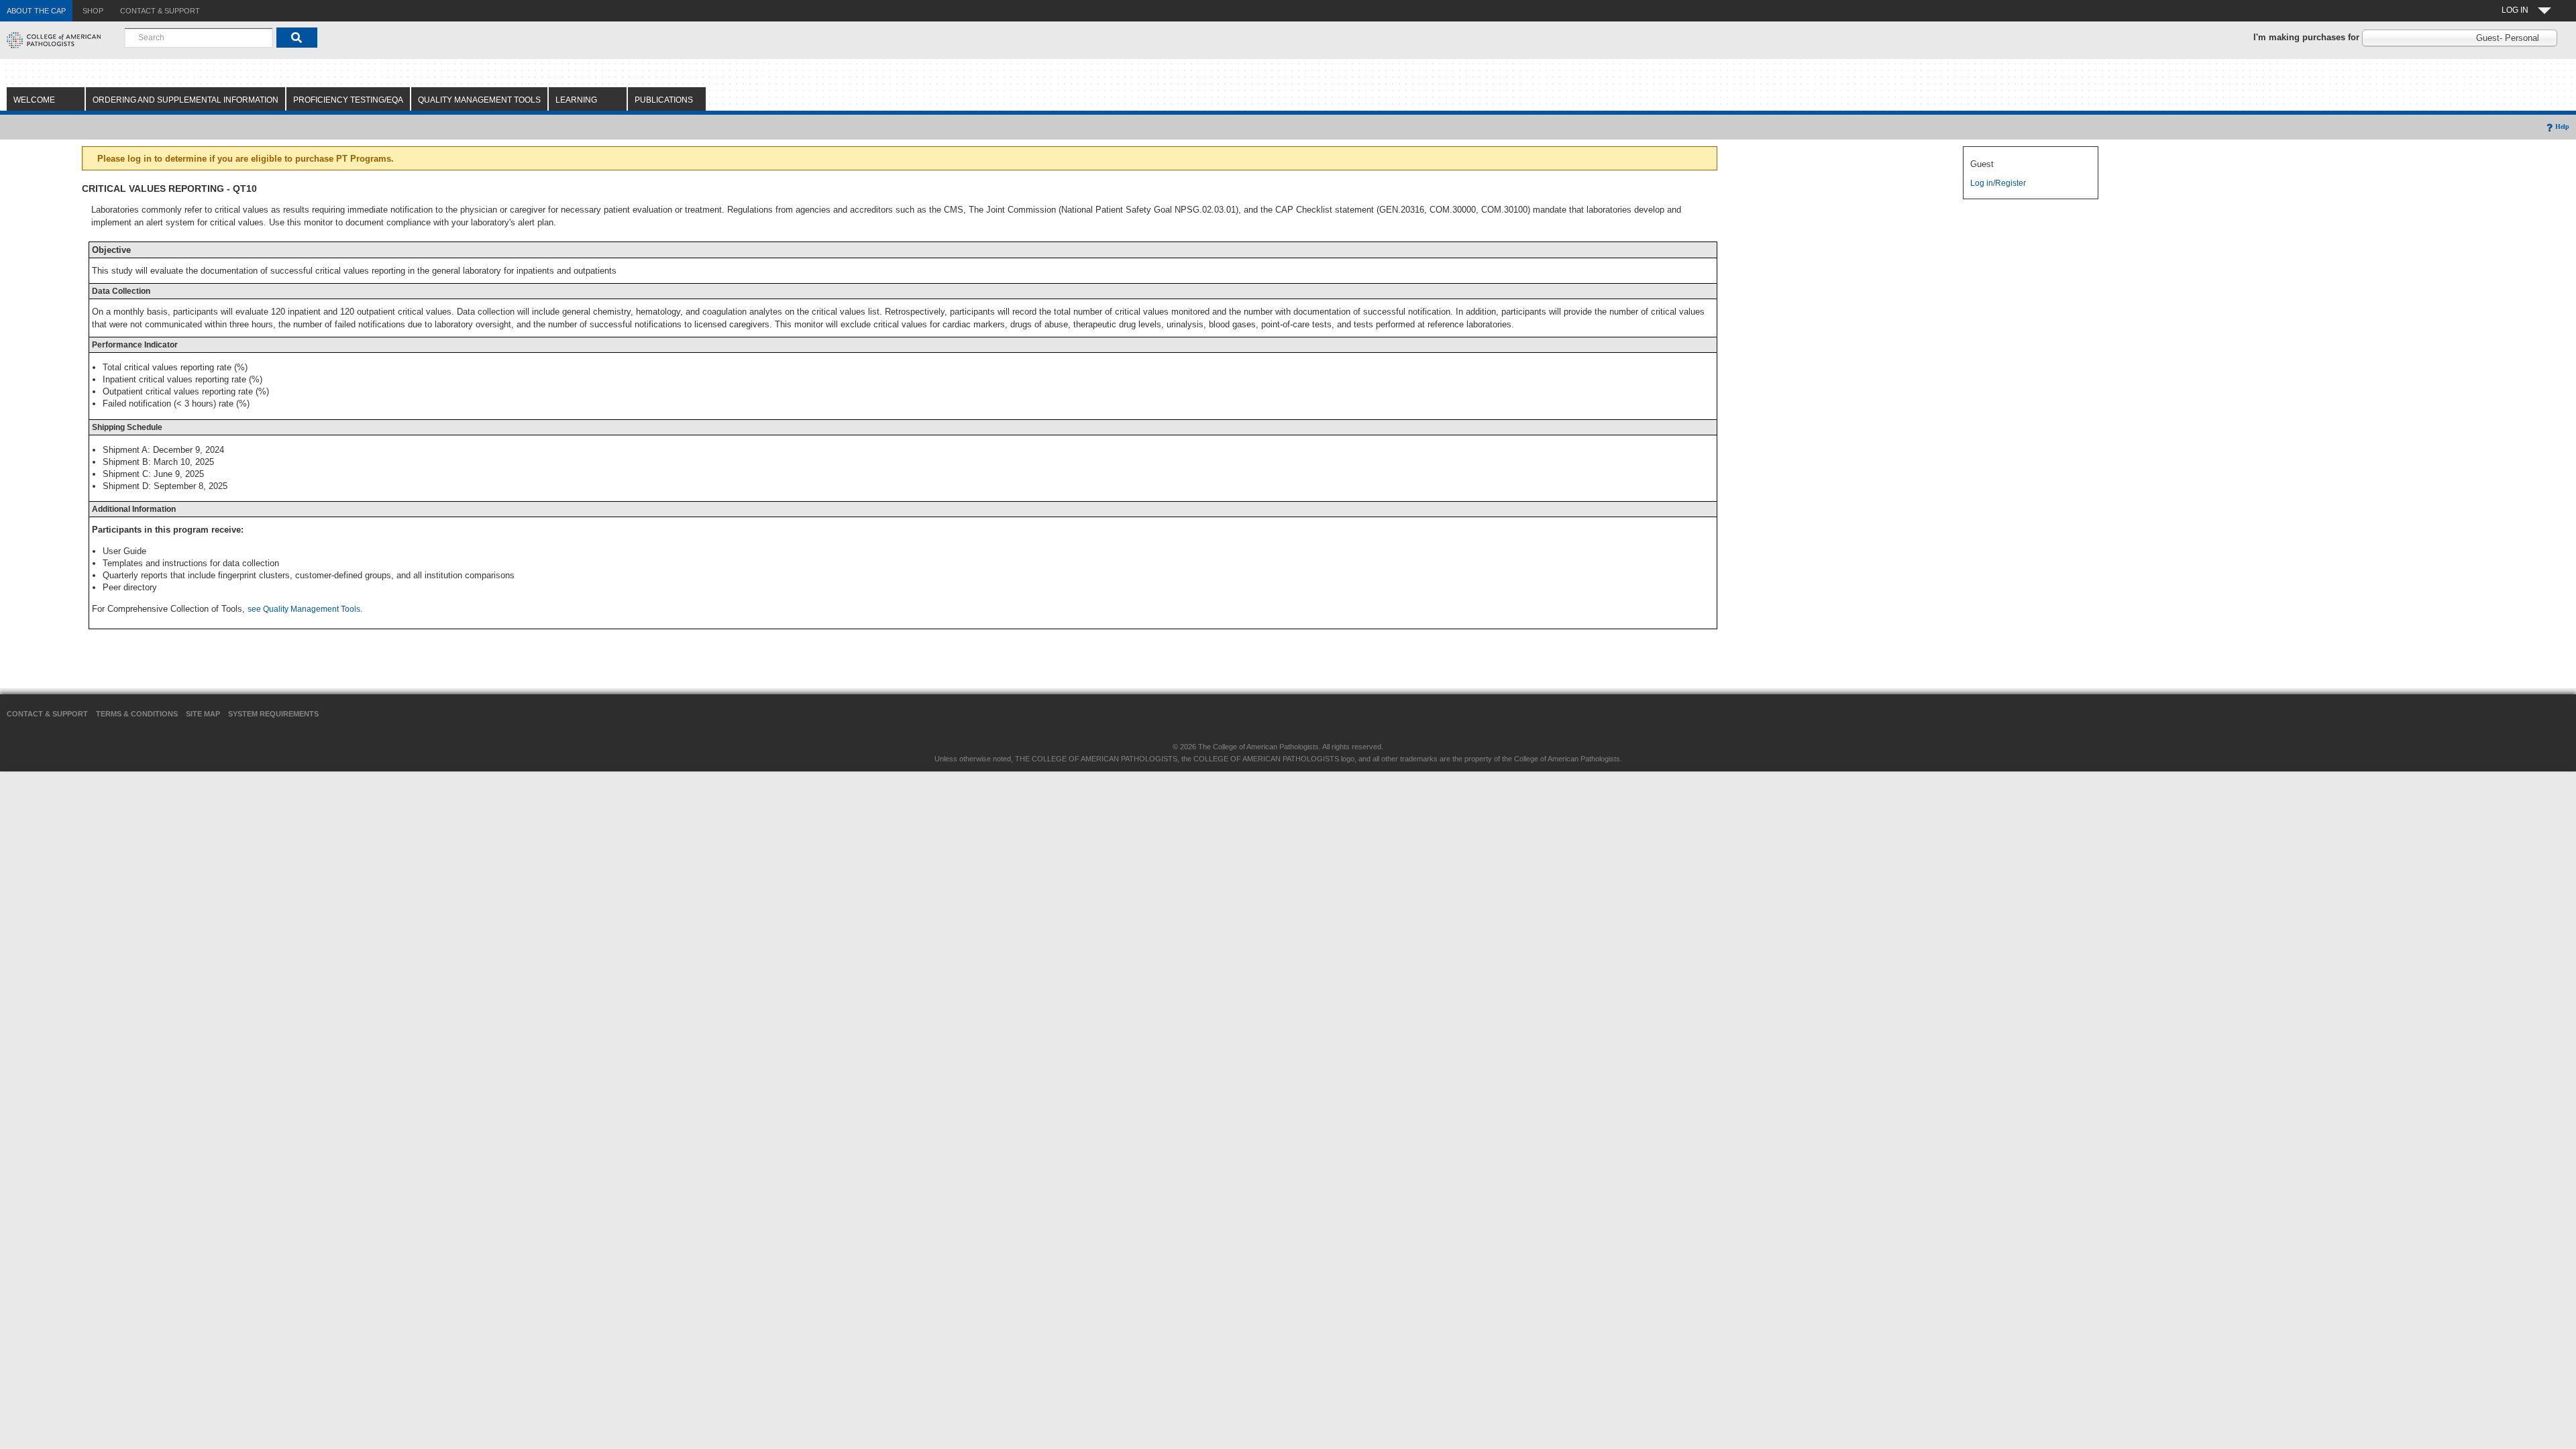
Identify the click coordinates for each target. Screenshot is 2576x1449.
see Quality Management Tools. (305, 609)
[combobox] (199, 38)
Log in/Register (1998, 183)
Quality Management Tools (479, 100)
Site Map (203, 714)
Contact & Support (47, 714)
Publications (664, 100)
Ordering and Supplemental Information (185, 100)
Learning (576, 100)
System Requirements (273, 714)
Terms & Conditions (137, 714)
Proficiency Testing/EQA (348, 100)
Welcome (34, 100)
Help (2562, 126)
